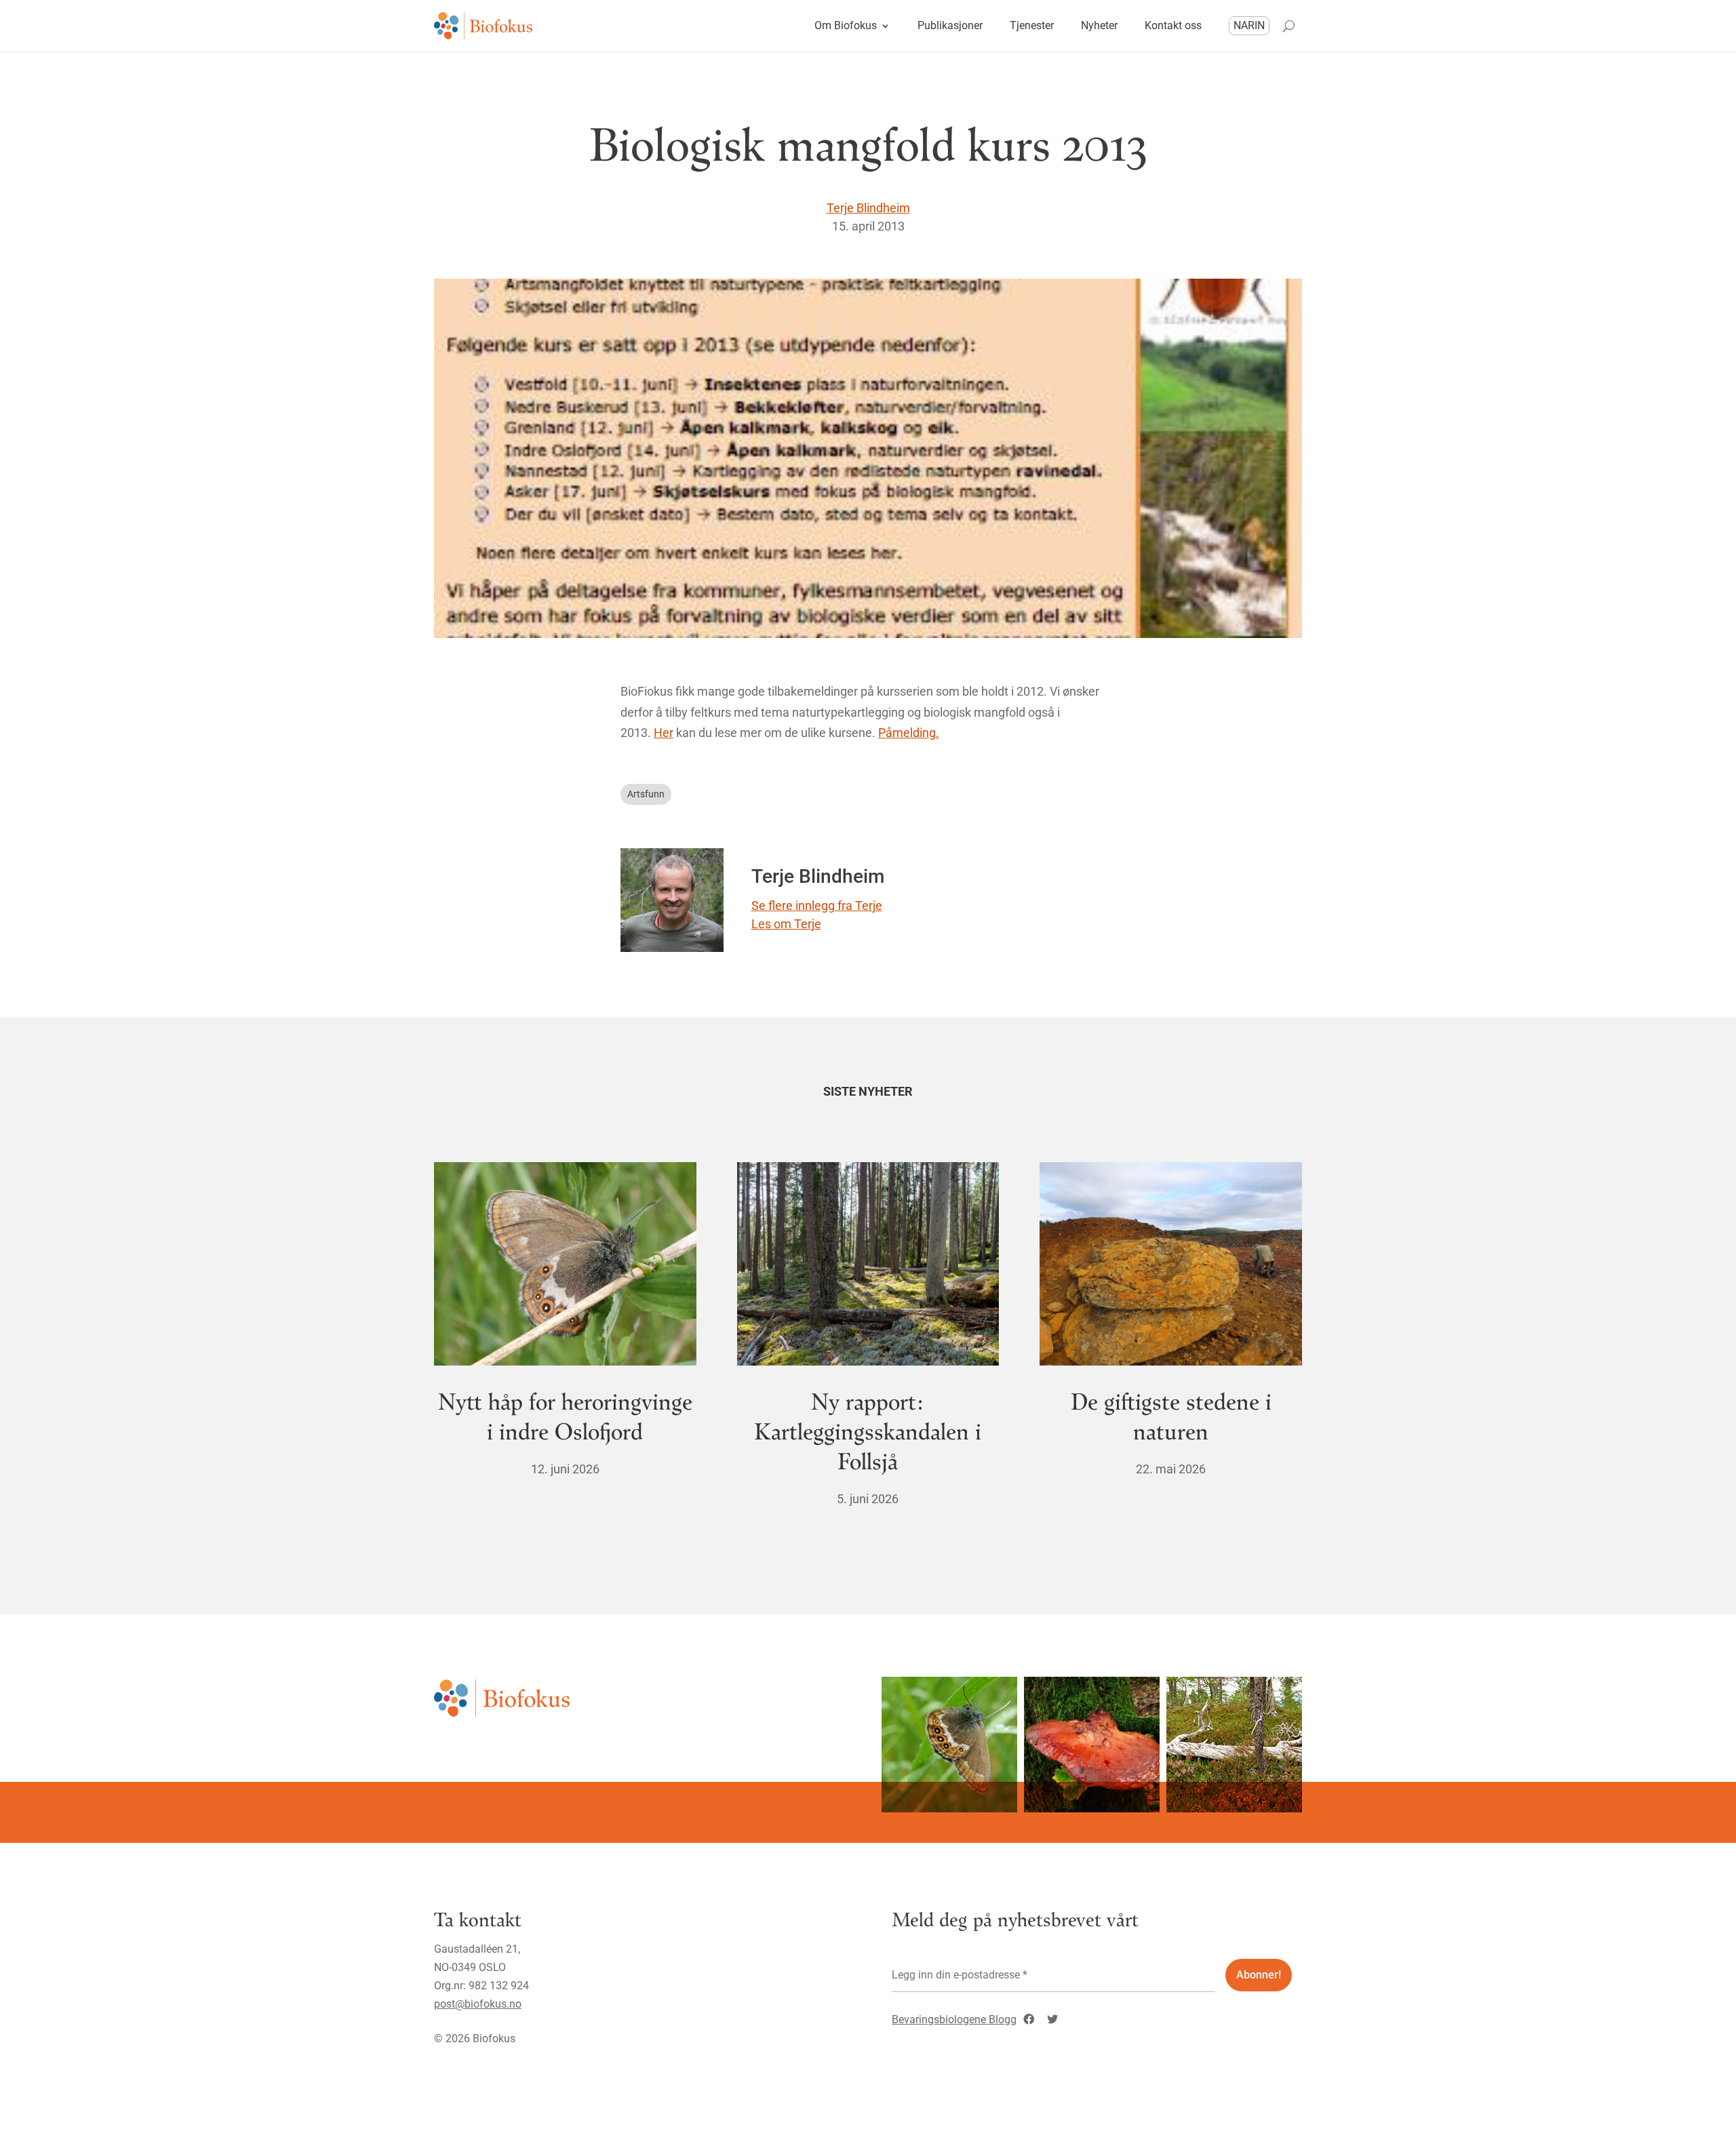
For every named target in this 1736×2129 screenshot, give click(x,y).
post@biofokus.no (478, 2004)
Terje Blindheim (868, 208)
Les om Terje (786, 924)
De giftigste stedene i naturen (1171, 1415)
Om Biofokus (846, 25)
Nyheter (1099, 25)
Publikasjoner (950, 25)
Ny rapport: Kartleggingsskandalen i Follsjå (868, 1430)
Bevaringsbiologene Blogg (954, 2019)
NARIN (1249, 25)
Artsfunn (646, 794)
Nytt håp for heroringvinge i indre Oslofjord (565, 1415)
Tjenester (1032, 25)
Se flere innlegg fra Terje (817, 906)
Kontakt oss (1173, 25)
